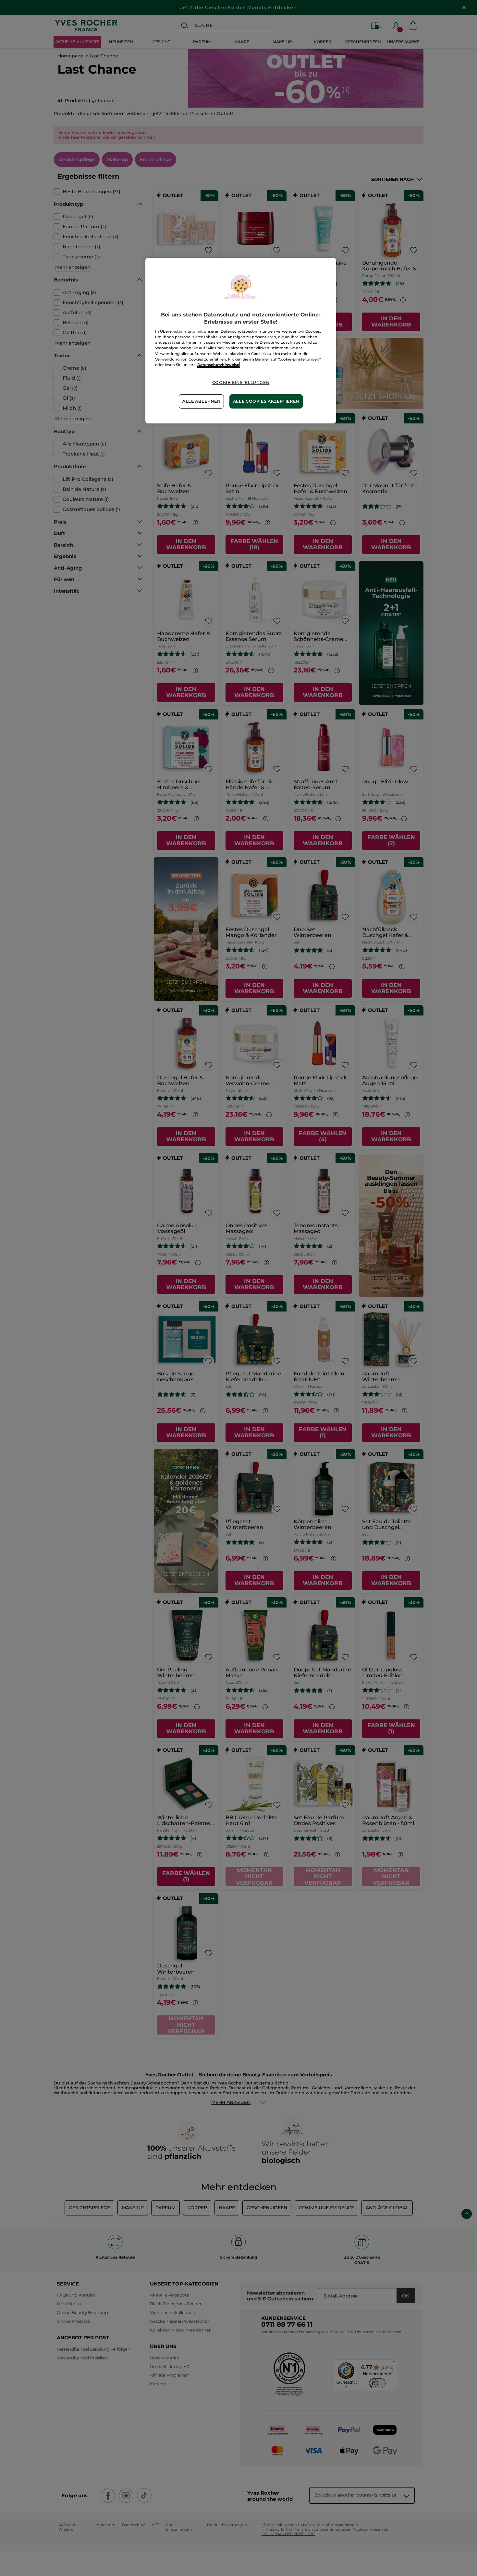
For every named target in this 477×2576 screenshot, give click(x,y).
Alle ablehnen (201, 401)
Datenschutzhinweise (218, 365)
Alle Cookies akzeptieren (266, 401)
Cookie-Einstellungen (241, 382)
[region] (241, 341)
